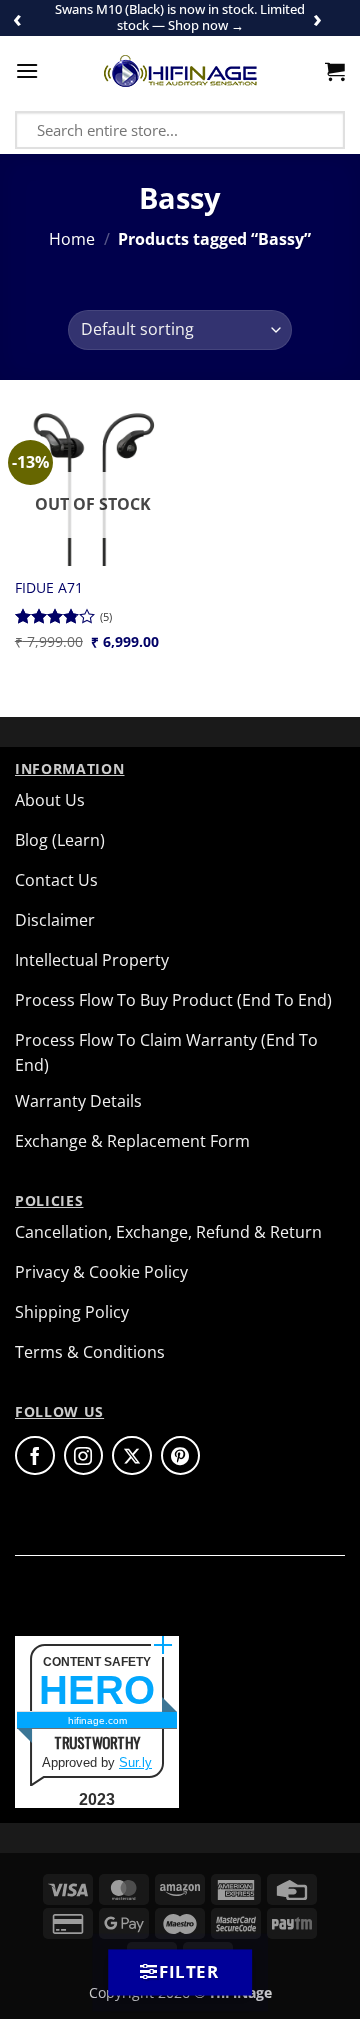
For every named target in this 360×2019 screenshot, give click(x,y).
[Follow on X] (132, 1456)
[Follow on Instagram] (84, 1456)
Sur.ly (135, 1762)
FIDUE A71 (49, 588)
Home (72, 239)
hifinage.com (97, 1720)
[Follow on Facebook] (35, 1456)
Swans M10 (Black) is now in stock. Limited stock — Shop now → (180, 17)
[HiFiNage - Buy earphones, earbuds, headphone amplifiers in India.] (180, 71)
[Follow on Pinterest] (181, 1456)
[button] (27, 70)
